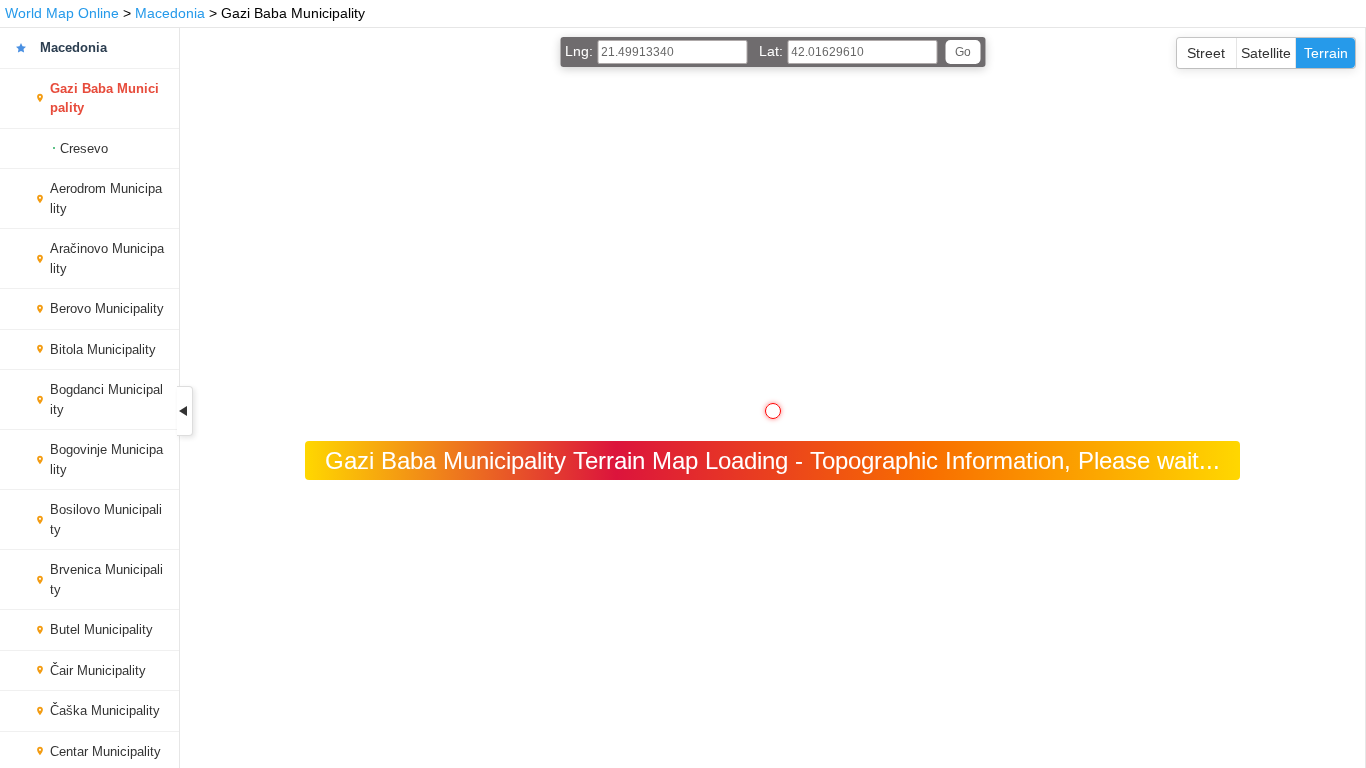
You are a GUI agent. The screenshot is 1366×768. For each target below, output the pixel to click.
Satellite (1266, 53)
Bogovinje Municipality (106, 459)
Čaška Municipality (105, 710)
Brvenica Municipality (106, 579)
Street (1206, 53)
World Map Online (62, 13)
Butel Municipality (101, 629)
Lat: (773, 51)
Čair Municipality (98, 670)
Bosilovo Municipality (106, 519)
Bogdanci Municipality (106, 399)
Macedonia (170, 13)
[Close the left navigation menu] (185, 411)
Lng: (581, 51)
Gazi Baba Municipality (104, 98)
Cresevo (84, 148)
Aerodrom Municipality (106, 198)
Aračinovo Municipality (107, 258)
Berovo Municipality (107, 308)
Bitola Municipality (103, 349)
